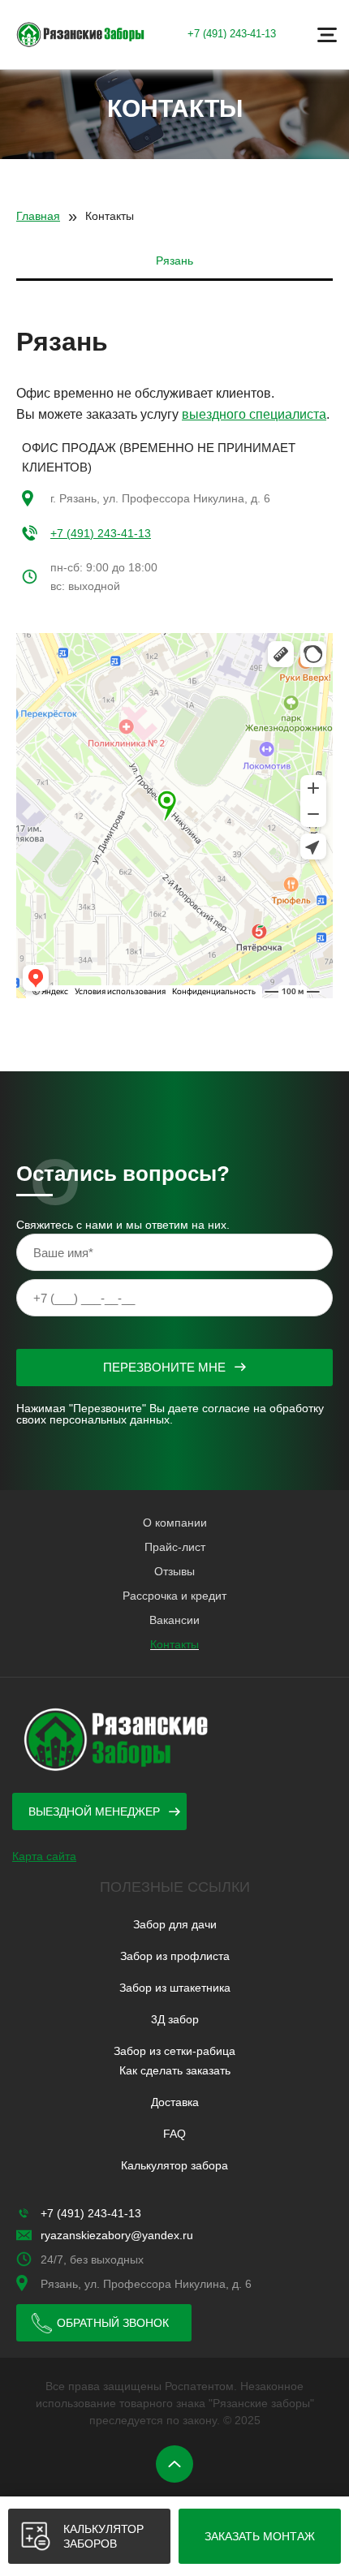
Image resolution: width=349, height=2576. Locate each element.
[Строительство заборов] (81, 34)
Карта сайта (44, 1856)
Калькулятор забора (174, 2165)
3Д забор (175, 2019)
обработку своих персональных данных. (170, 1414)
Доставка (175, 2102)
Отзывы (174, 1571)
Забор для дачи (175, 1924)
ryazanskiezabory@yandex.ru (117, 2235)
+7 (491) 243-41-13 (232, 34)
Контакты (174, 1644)
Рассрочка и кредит (174, 1596)
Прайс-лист (175, 1547)
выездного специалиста (254, 414)
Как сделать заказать (175, 2070)
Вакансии (174, 1620)
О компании (175, 1523)
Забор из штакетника (175, 1988)
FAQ (174, 2134)
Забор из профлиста (175, 1956)
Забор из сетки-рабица (174, 2051)
